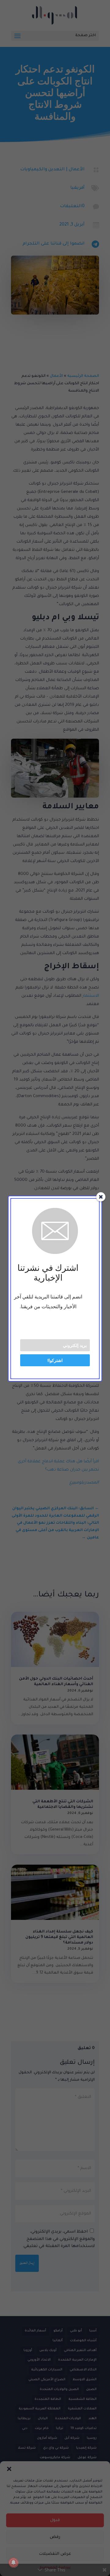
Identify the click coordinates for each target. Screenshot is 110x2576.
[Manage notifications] (13, 2562)
